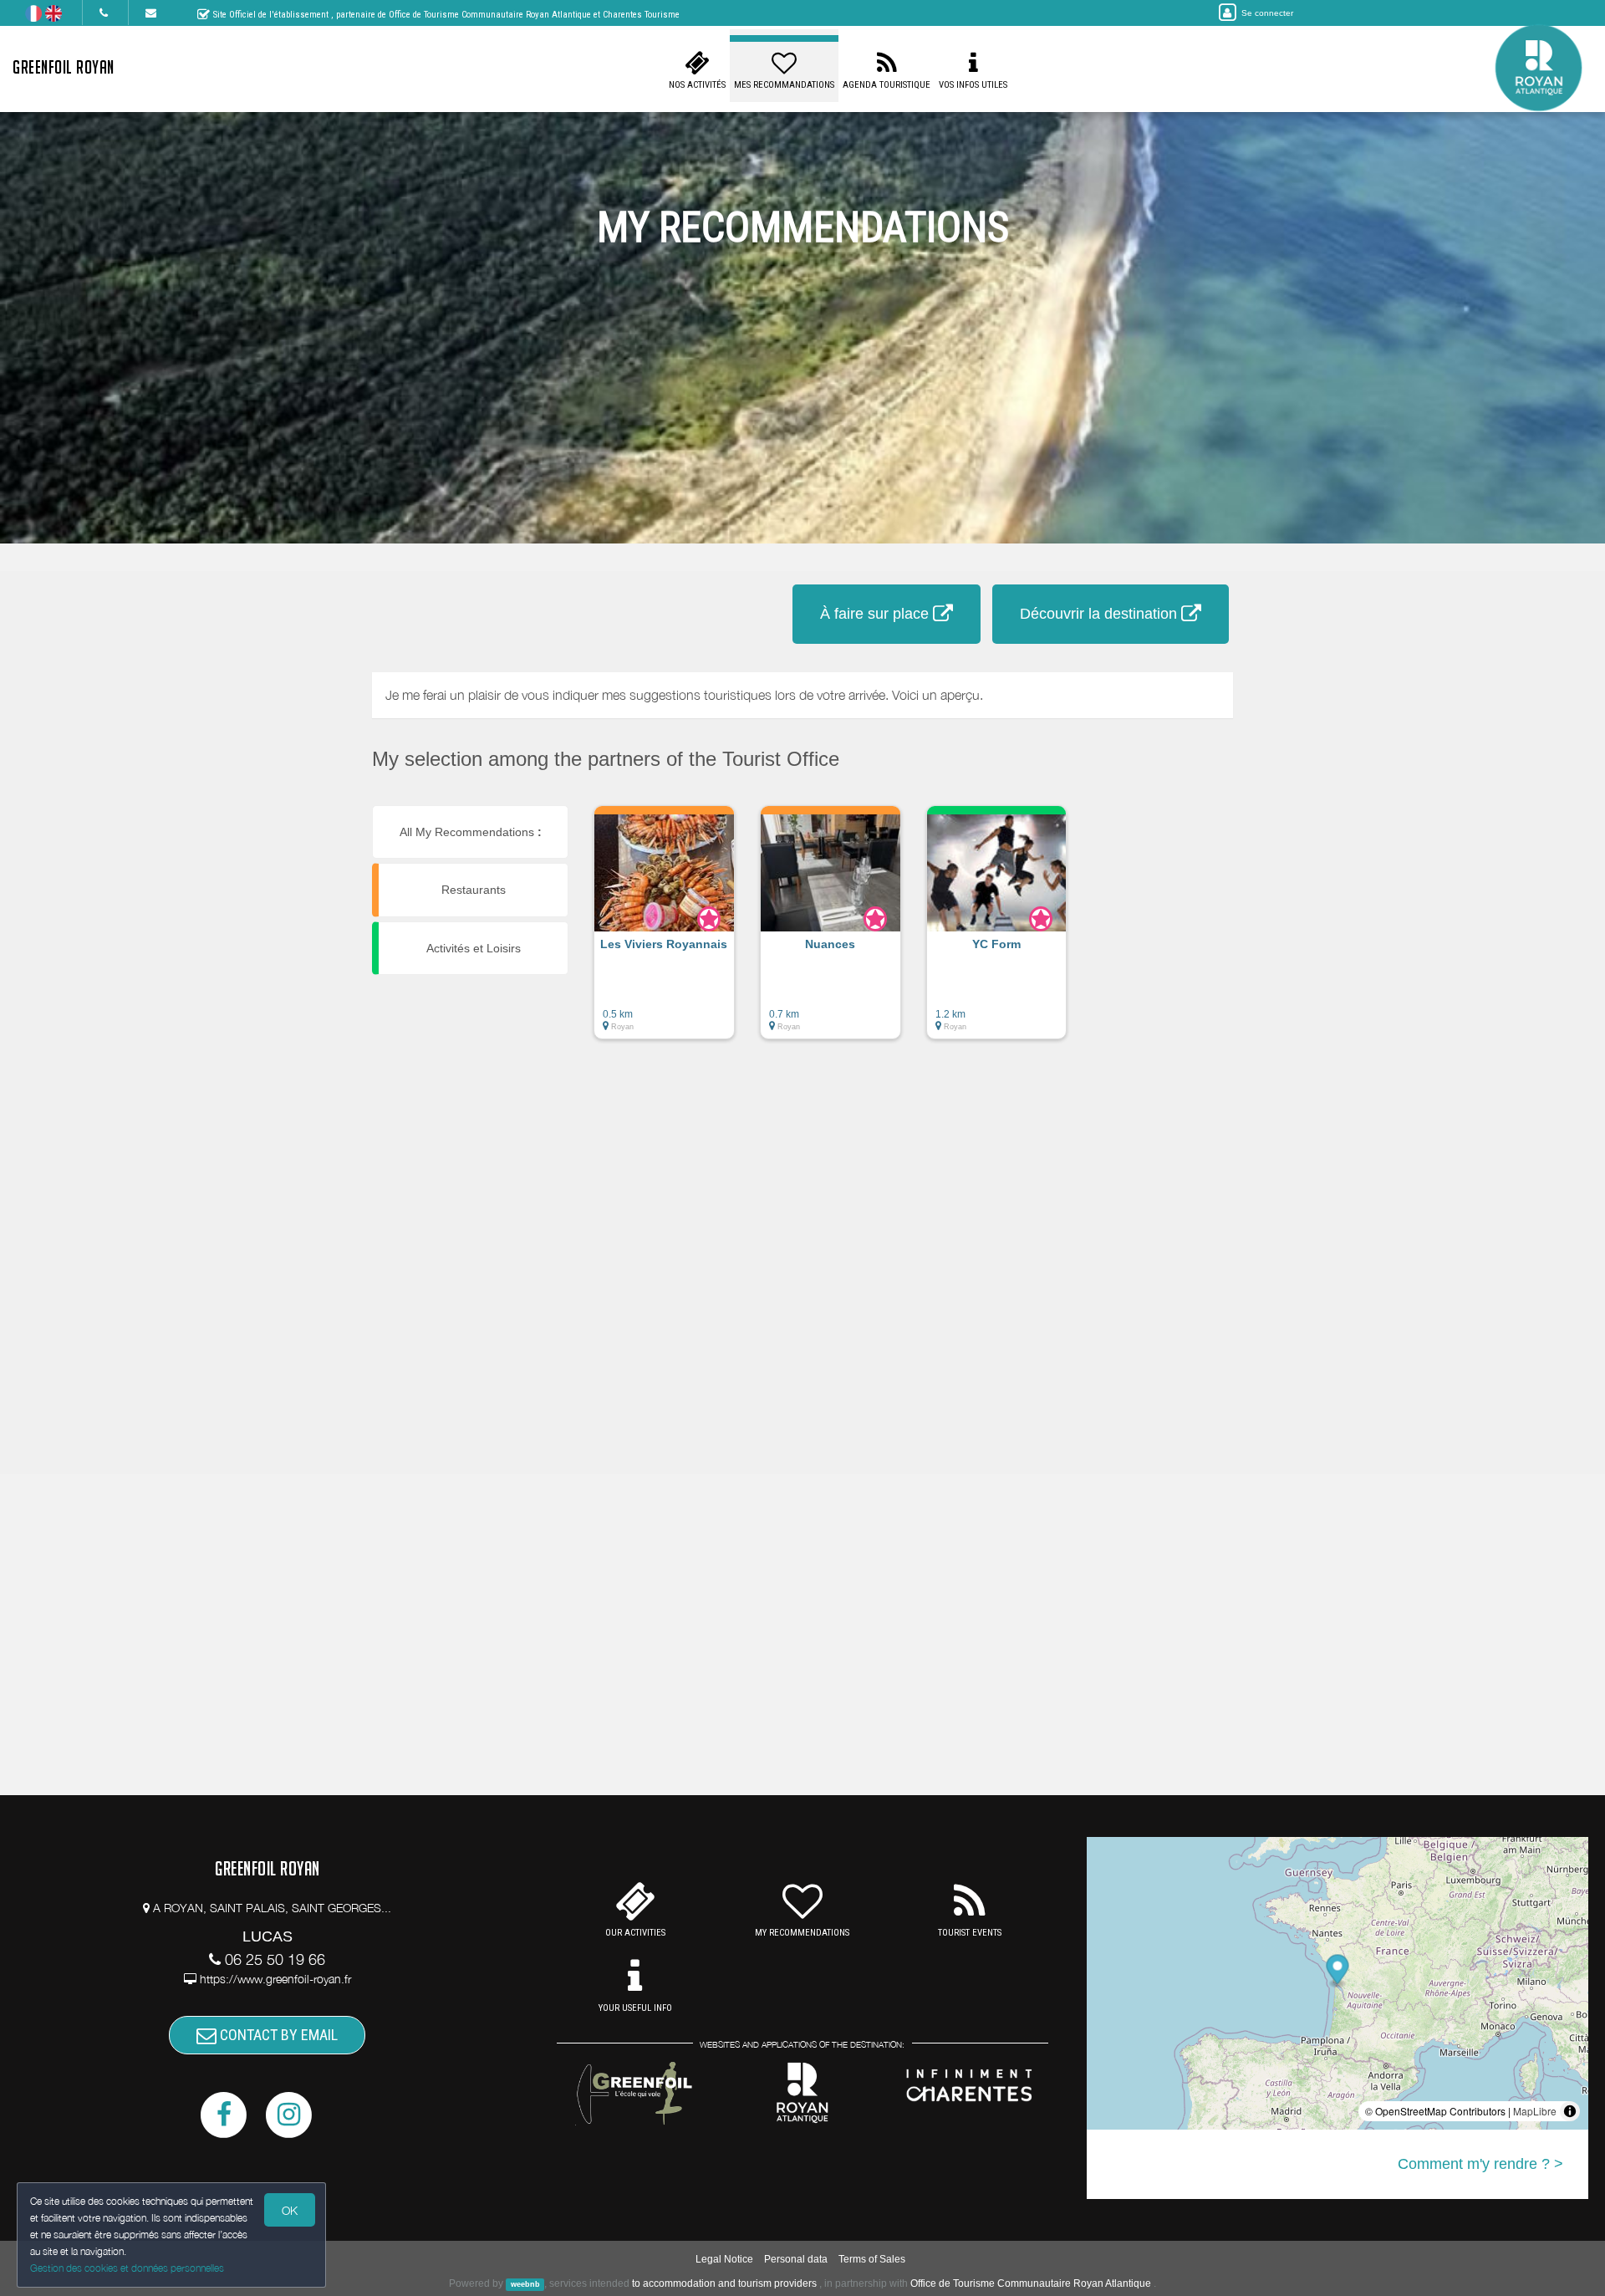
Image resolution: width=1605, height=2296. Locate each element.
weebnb (525, 2284)
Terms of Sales (872, 2259)
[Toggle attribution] (1570, 2111)
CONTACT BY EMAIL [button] (277, 2035)
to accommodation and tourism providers (724, 2283)
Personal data (796, 2259)
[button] (664, 931)
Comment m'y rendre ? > (1480, 2164)
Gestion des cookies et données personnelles (127, 2268)
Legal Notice (724, 2259)
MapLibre (1535, 2111)
